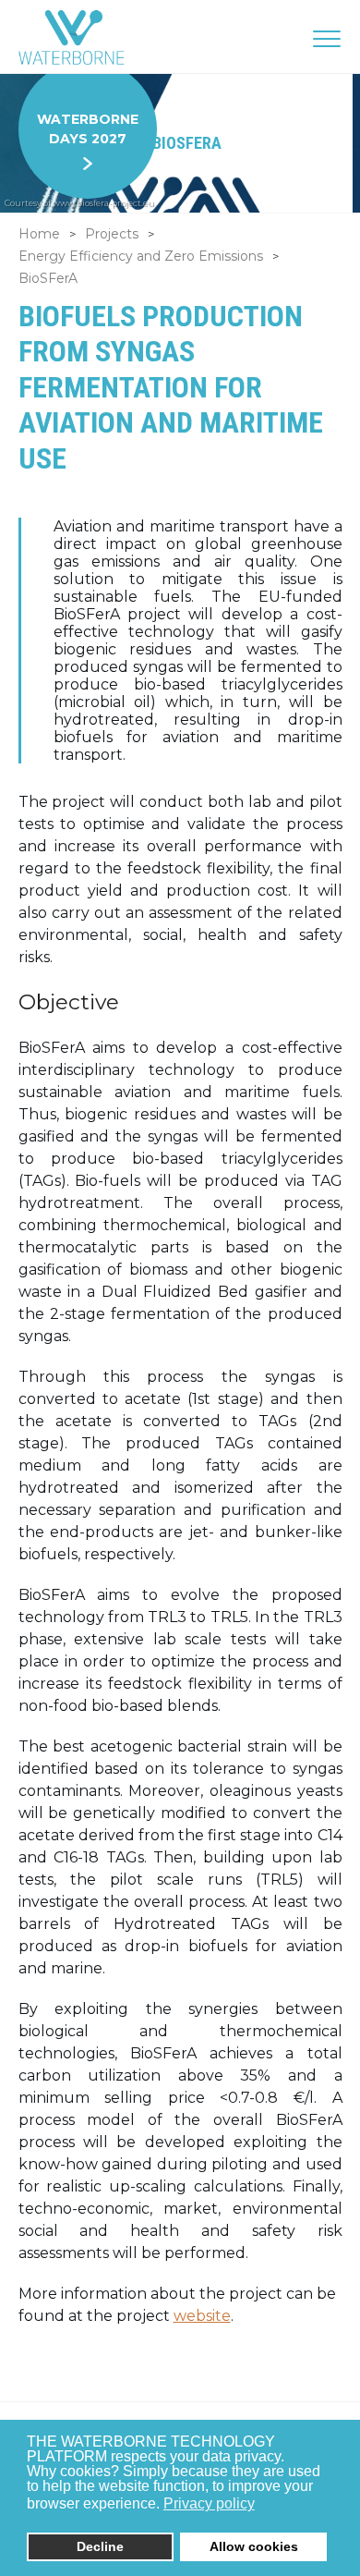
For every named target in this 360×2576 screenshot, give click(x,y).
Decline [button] (100, 2546)
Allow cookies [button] (254, 2546)
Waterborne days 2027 (88, 129)
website (202, 2316)
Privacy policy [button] (209, 2503)
